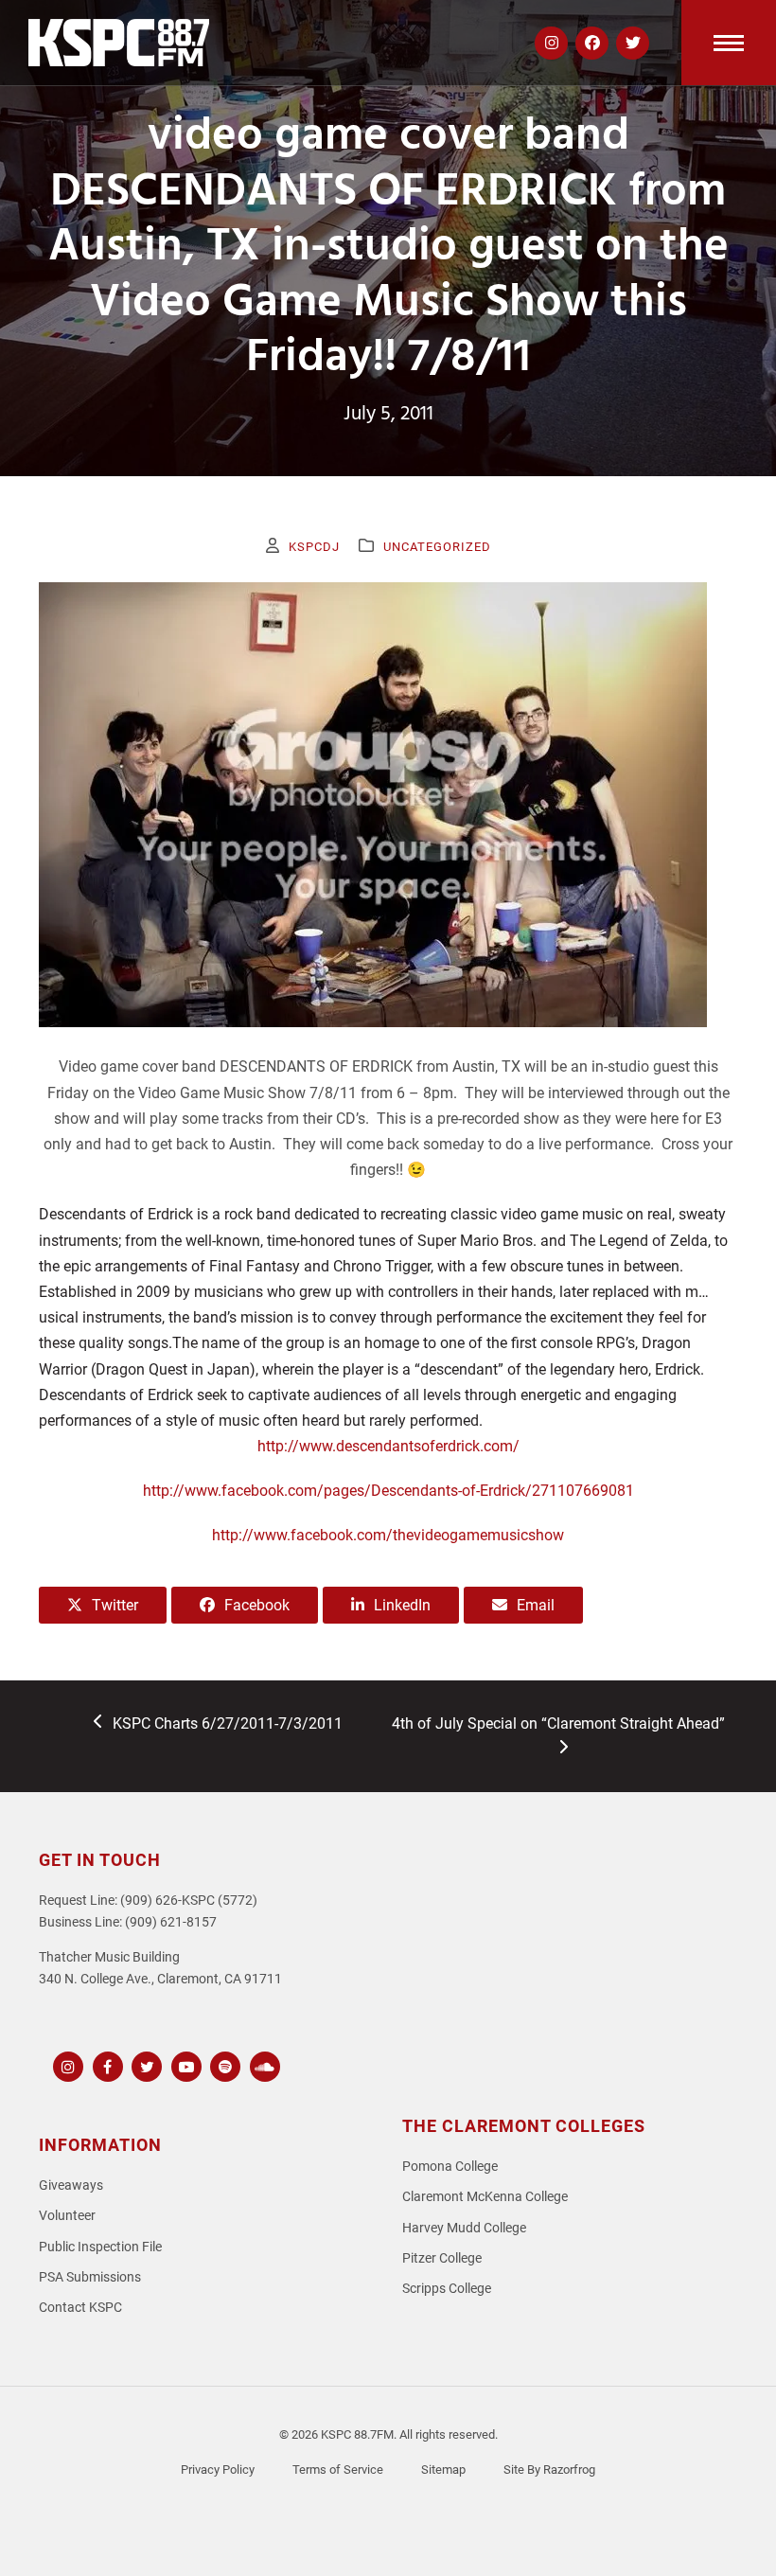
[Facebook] (106, 2064)
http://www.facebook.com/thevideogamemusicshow (388, 1535)
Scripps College (447, 2289)
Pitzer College (442, 2258)
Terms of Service (338, 2469)
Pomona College (450, 2167)
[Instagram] (66, 2064)
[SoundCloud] (263, 2064)
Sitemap (443, 2469)
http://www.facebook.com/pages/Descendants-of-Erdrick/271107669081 (388, 1491)
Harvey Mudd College (464, 2228)
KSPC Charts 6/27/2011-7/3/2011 (227, 1725)
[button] (729, 43)
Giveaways (71, 2185)
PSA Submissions (90, 2277)
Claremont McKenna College (485, 2197)
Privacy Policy (218, 2469)
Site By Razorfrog (549, 2469)
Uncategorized (437, 547)
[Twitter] (144, 2064)
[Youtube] (184, 2064)
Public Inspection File (100, 2247)
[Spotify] (223, 2064)
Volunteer (67, 2216)
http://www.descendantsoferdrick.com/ (388, 1446)
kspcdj (314, 547)
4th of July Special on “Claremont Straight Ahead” (558, 1735)
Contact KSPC (80, 2308)
